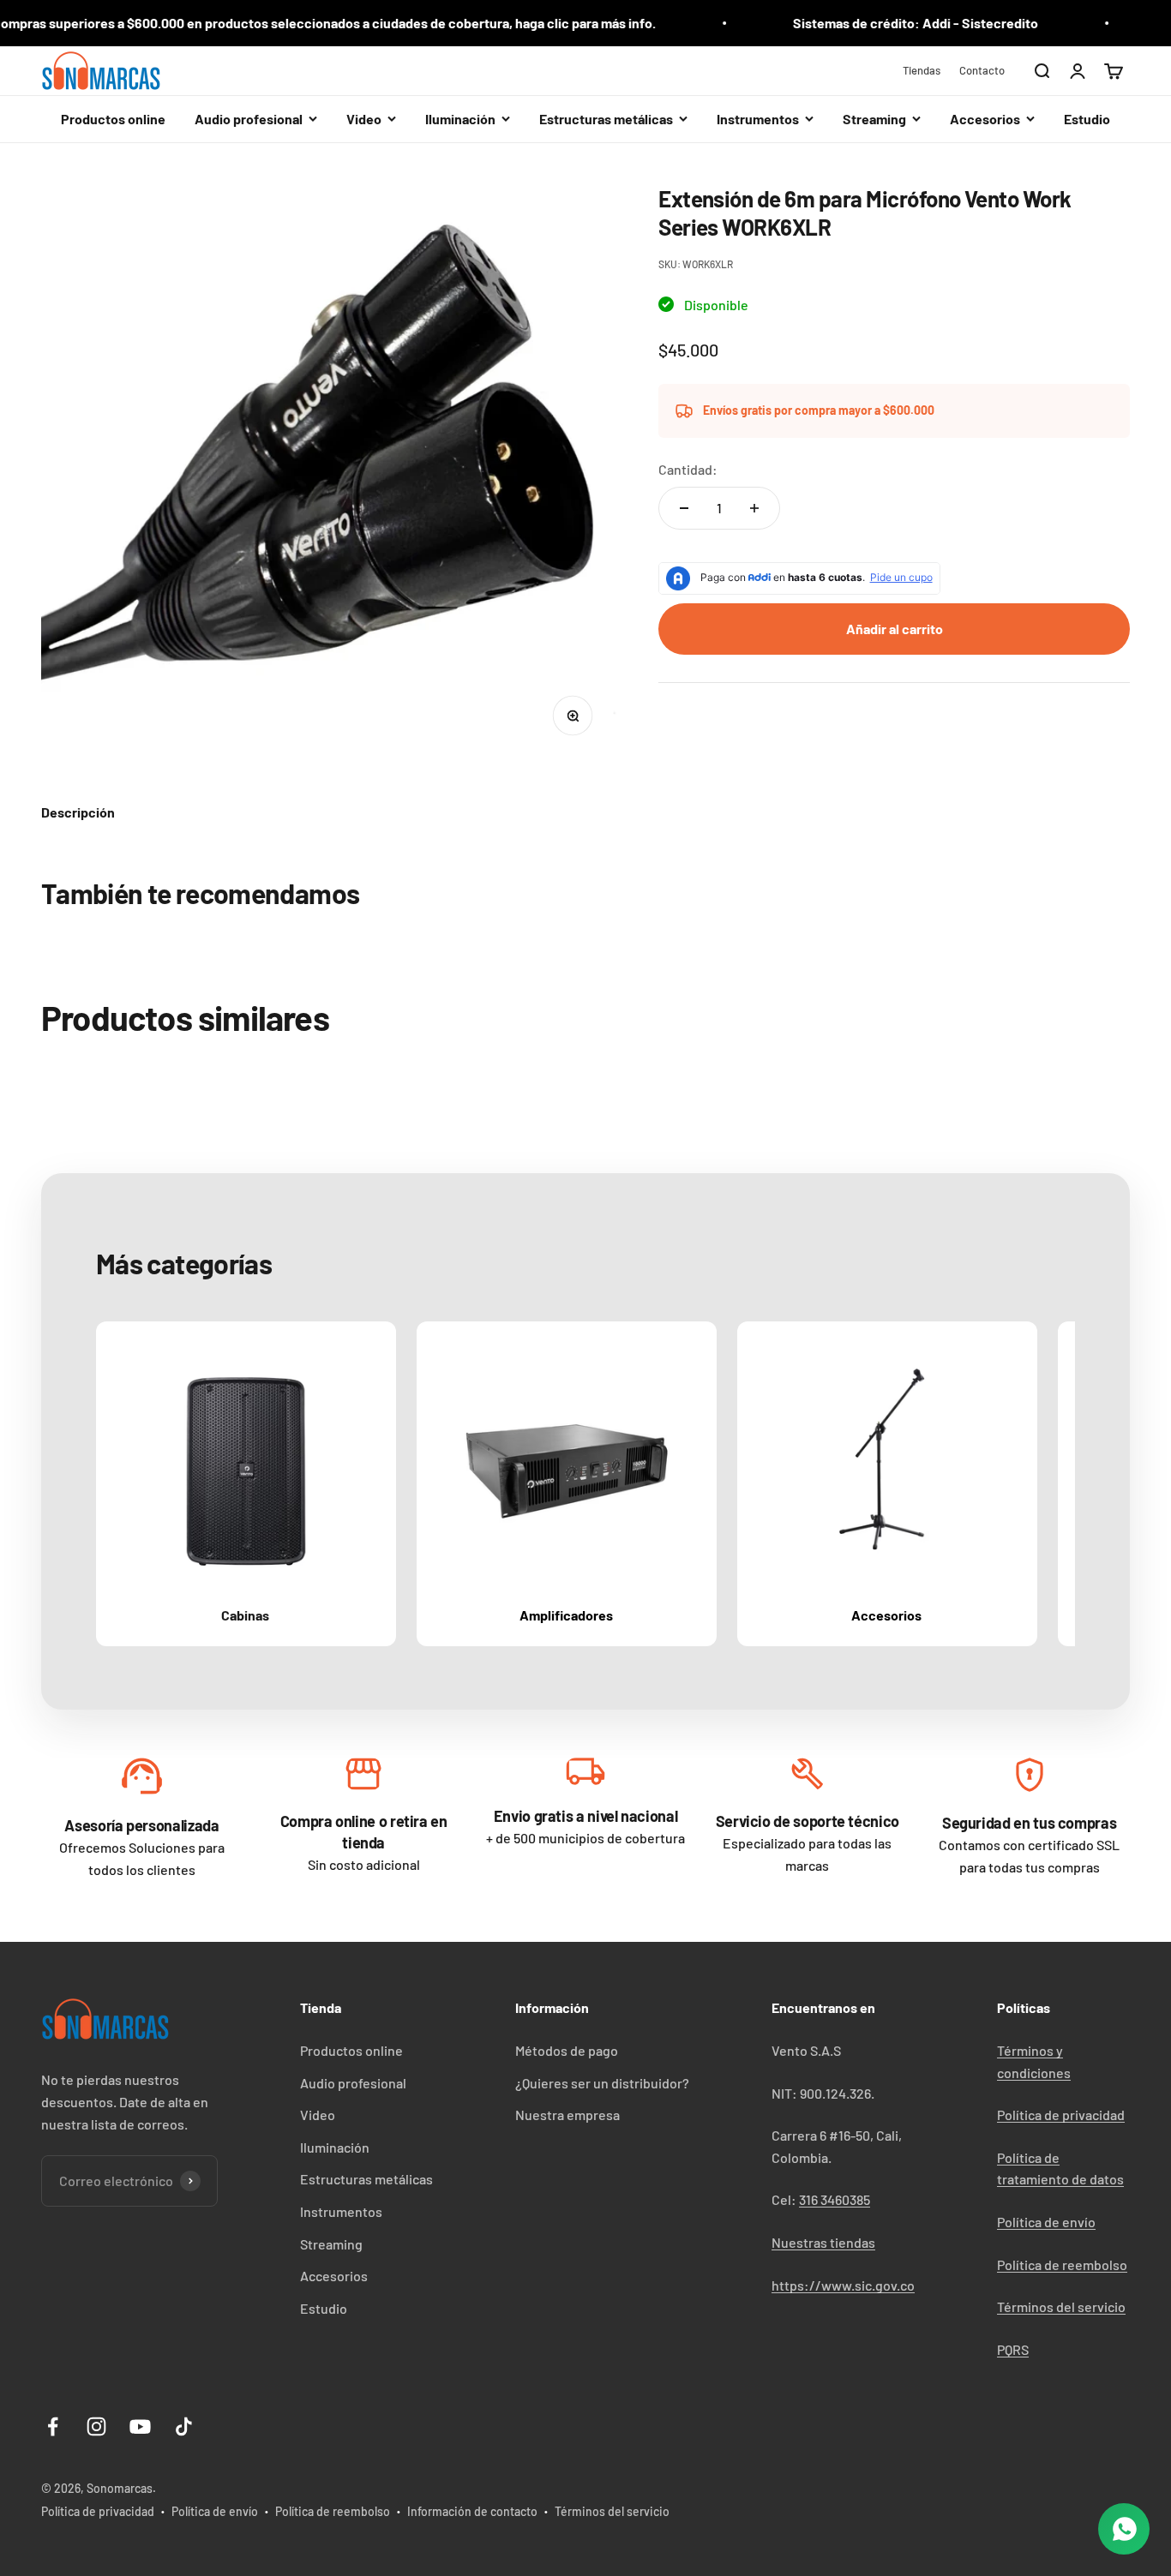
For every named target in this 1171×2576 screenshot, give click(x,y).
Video (318, 2115)
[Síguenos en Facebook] (53, 2426)
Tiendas (922, 70)
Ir (141, 1780)
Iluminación (335, 2147)
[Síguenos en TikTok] (184, 2426)
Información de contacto (472, 2511)
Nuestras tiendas (823, 2242)
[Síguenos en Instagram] (96, 2426)
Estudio (1087, 119)
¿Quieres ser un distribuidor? (602, 2083)
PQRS (1013, 2349)
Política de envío (1046, 2222)
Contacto (982, 70)
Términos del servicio (1061, 2306)
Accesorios (334, 2276)
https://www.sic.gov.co (843, 2285)
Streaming (331, 2244)
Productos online (113, 119)
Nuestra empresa (567, 2115)
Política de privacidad (1061, 2115)
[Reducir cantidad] (684, 508)
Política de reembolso (1062, 2264)
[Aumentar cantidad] (754, 508)
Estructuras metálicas (366, 2179)
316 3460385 (835, 2199)
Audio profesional (353, 2083)
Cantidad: (688, 469)
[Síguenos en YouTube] (140, 2426)
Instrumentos (341, 2211)
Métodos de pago (567, 2050)
